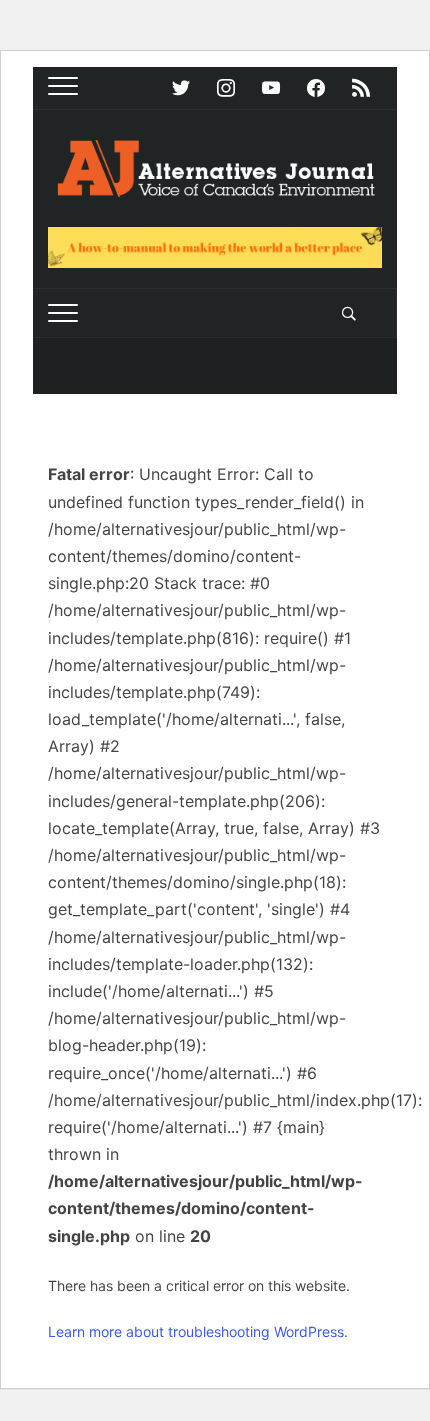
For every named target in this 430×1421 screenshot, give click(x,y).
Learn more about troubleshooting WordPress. (198, 1331)
